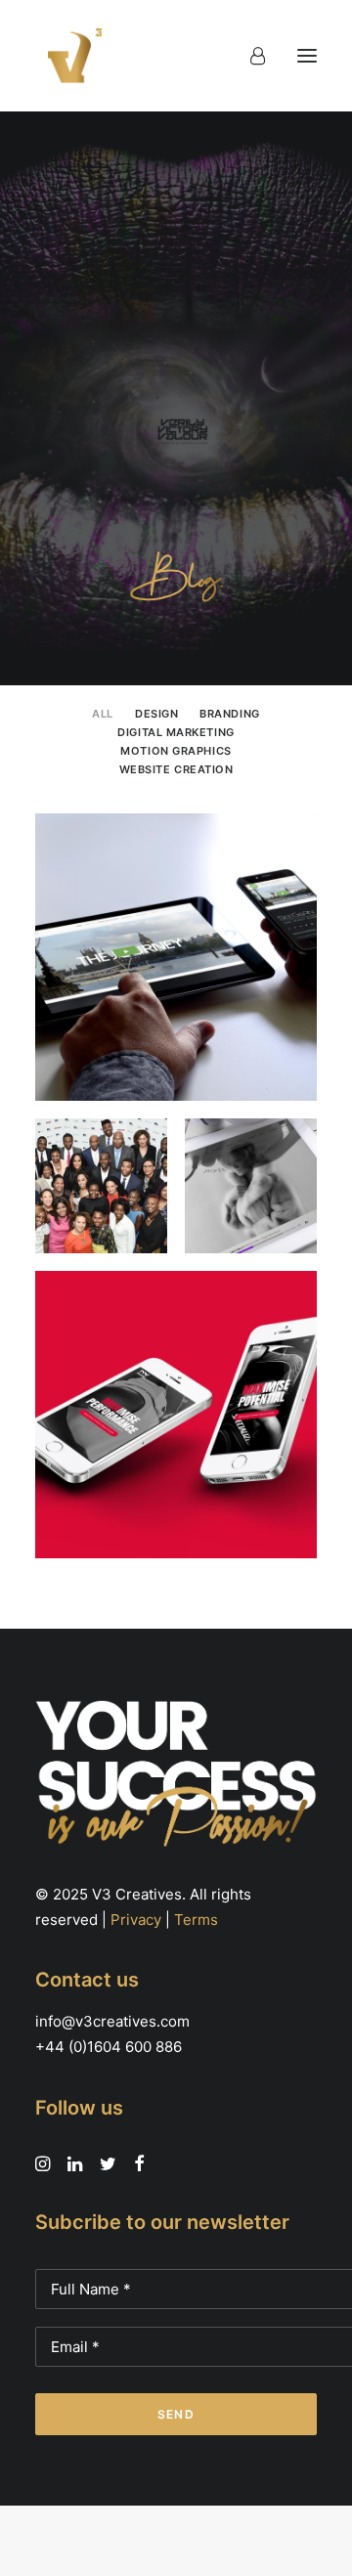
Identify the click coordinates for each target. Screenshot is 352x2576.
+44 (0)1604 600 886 (109, 2047)
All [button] (103, 714)
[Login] (249, 56)
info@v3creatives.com (112, 2021)
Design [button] (156, 714)
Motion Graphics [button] (176, 751)
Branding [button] (229, 714)
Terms (196, 1920)
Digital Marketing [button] (176, 732)
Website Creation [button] (176, 769)
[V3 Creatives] (69, 56)
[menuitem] (103, 712)
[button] (307, 56)
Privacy (136, 1920)
